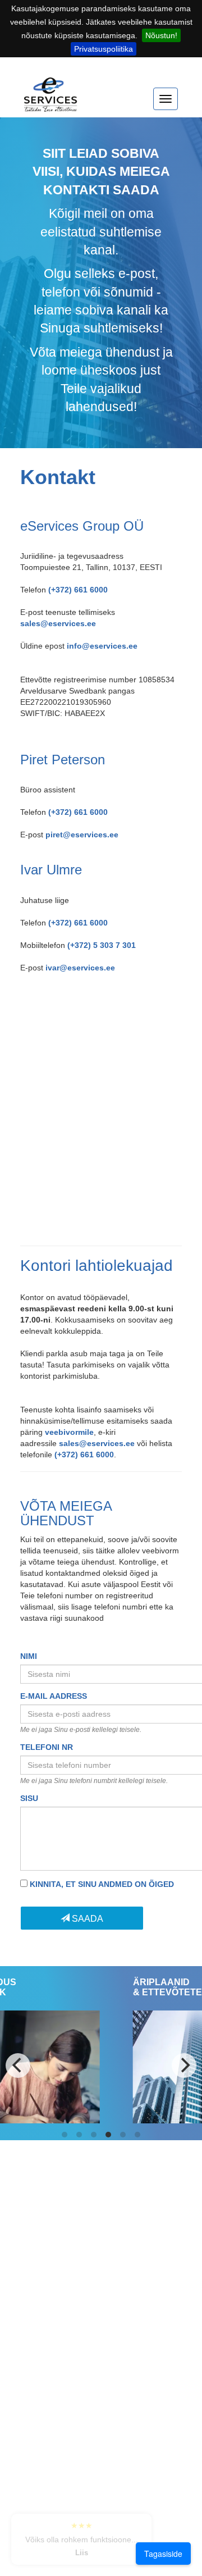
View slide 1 (65, 2135)
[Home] (51, 100)
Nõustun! (161, 35)
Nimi (29, 1656)
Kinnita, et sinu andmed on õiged (102, 1884)
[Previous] (18, 2066)
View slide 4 (108, 2135)
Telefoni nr (47, 1747)
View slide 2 (79, 2135)
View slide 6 (137, 2135)
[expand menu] (166, 99)
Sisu (29, 1798)
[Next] (184, 2066)
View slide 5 (123, 2135)
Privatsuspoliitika (104, 49)
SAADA (86, 1919)
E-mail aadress (54, 1696)
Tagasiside (163, 2554)
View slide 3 (94, 2135)
